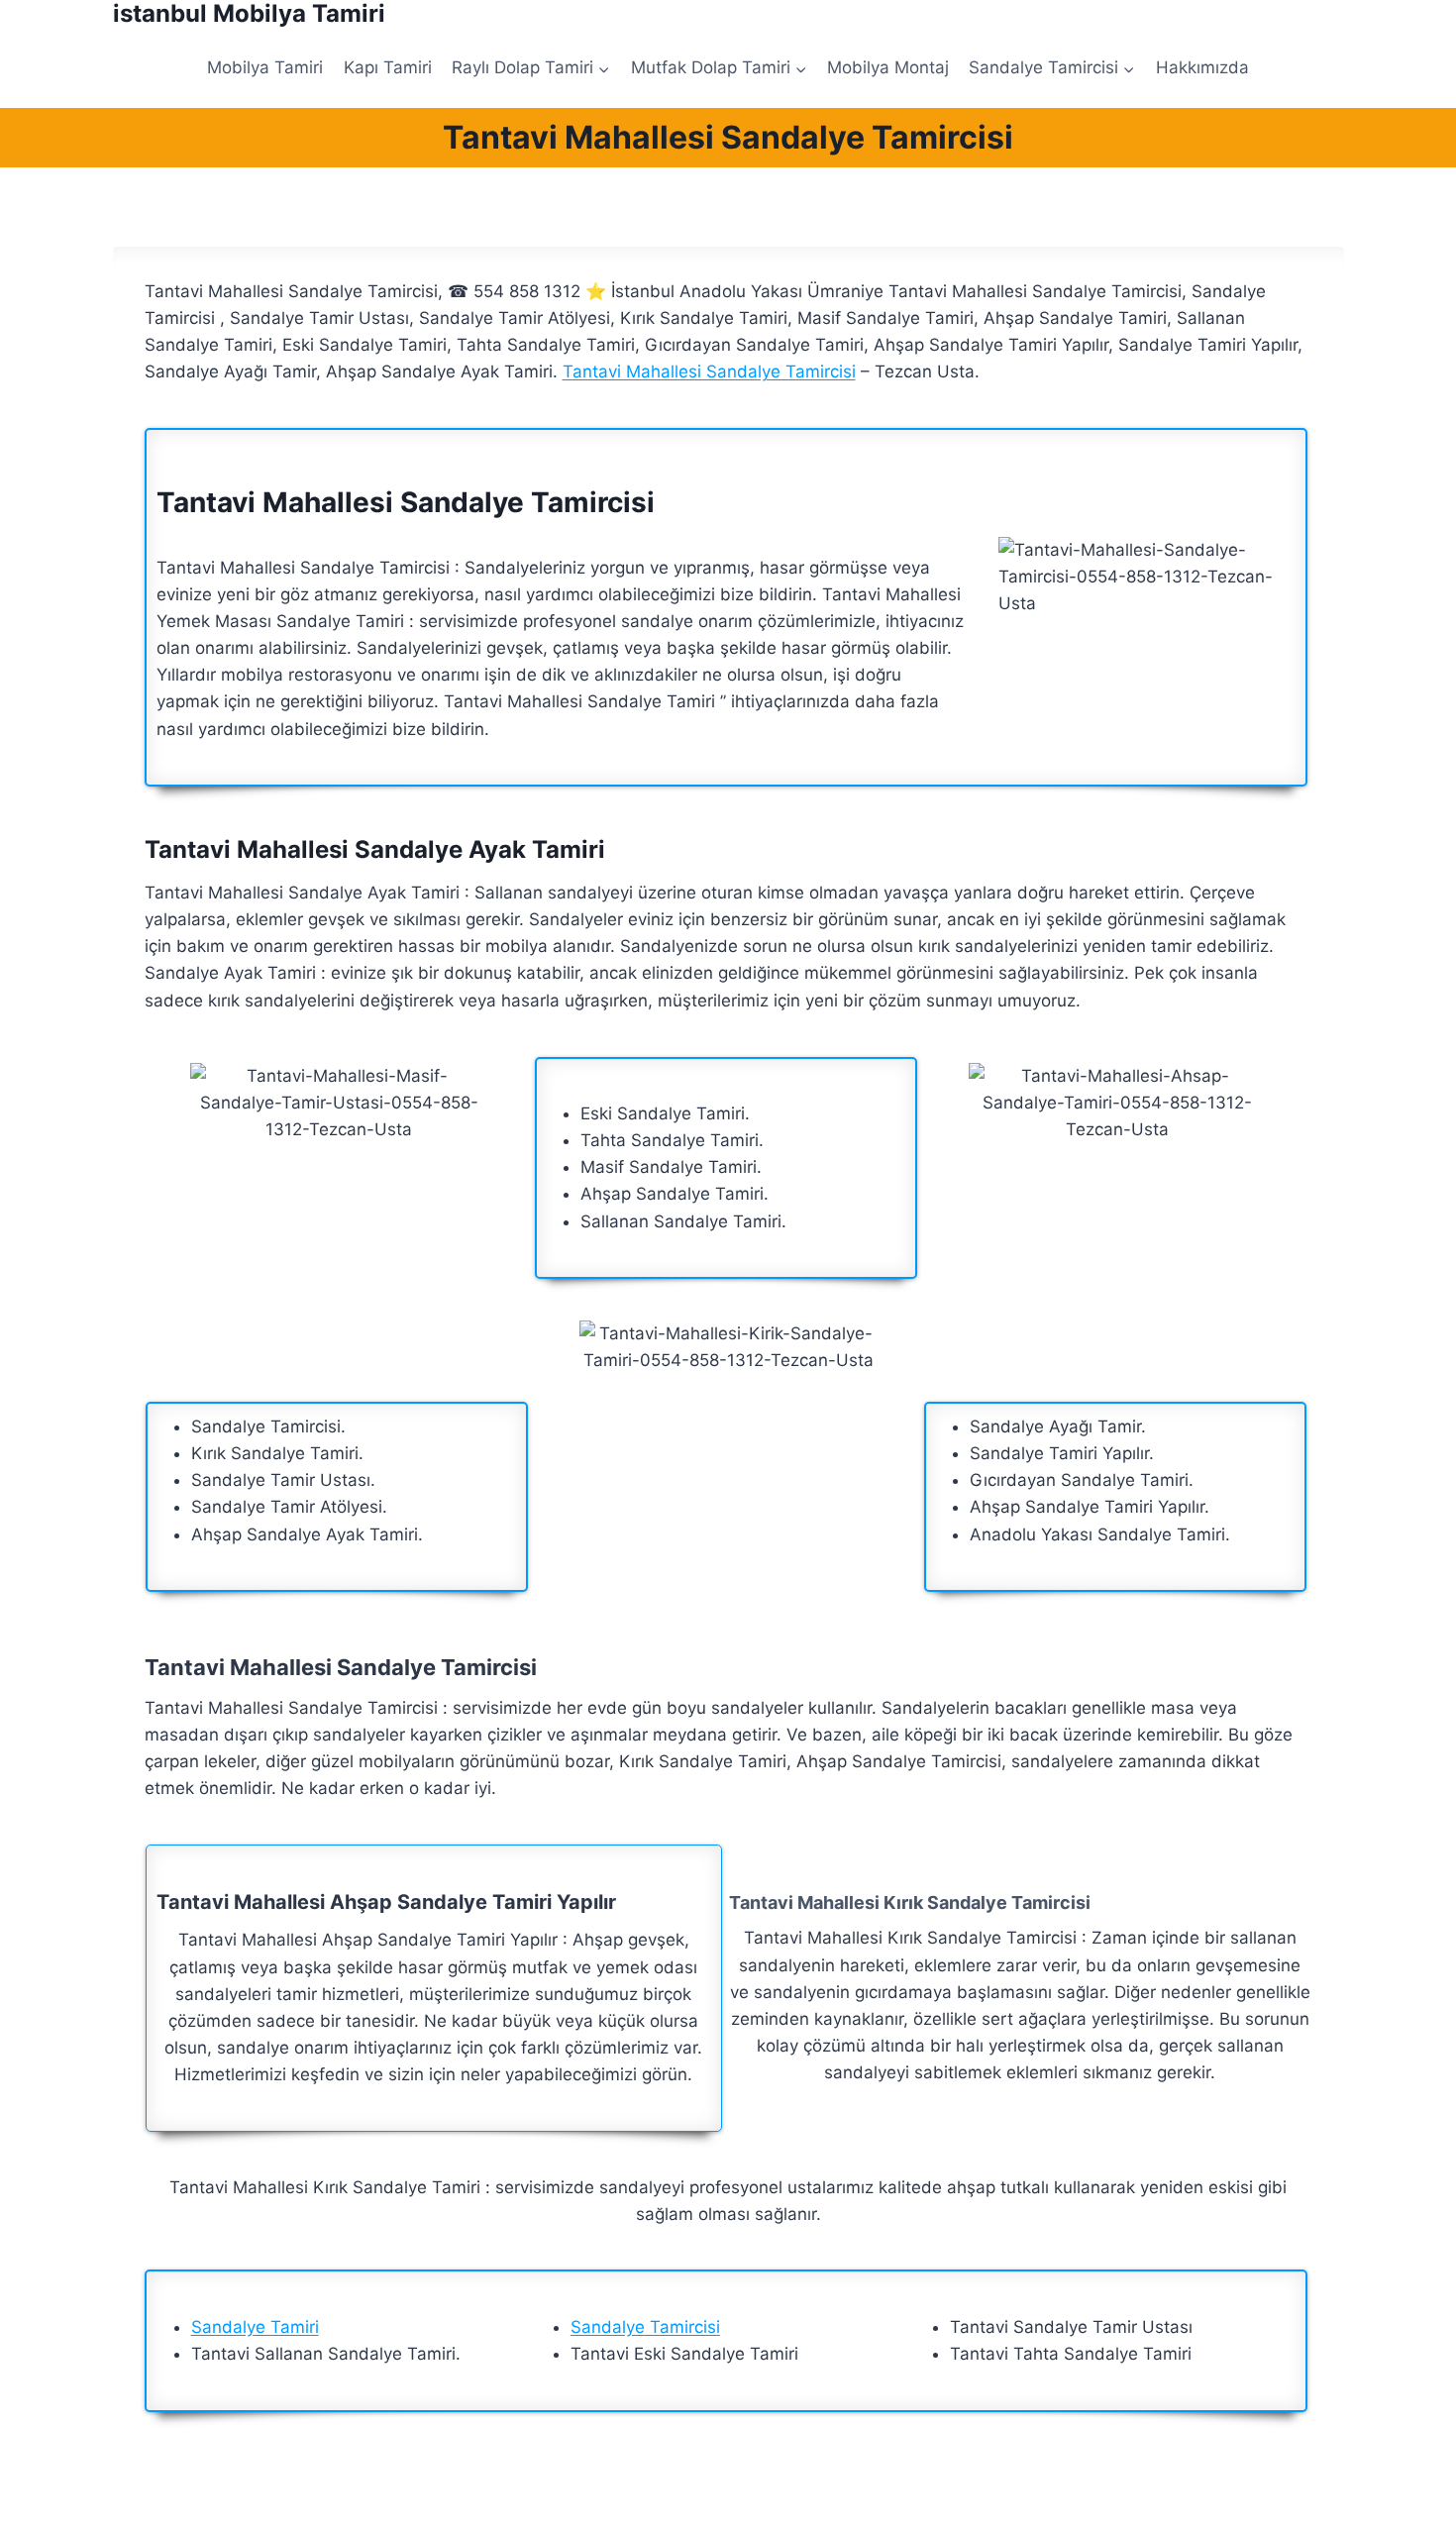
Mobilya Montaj (888, 67)
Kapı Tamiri (388, 67)
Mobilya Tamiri (265, 67)
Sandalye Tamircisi (645, 2327)
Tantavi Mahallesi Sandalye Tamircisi (709, 371)
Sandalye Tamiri (255, 2327)
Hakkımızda (1202, 67)
